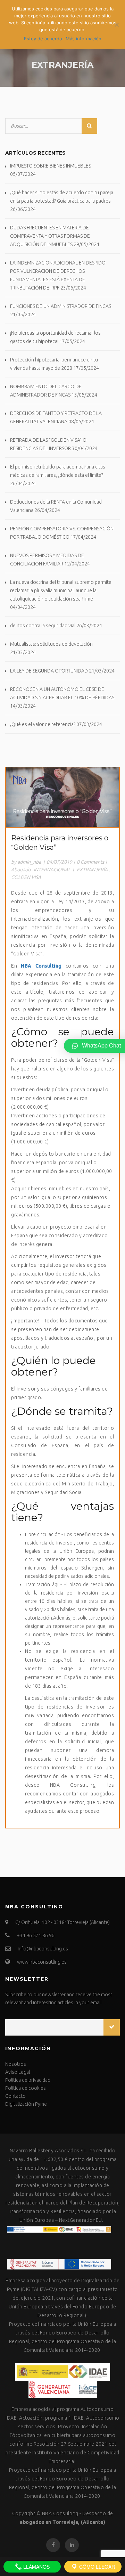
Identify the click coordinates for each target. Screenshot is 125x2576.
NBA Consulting (60, 2513)
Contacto (15, 2096)
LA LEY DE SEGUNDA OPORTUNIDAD (49, 671)
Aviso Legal (18, 2072)
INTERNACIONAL (52, 870)
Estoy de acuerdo (43, 39)
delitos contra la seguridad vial (43, 626)
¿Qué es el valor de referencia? (43, 724)
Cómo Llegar (96, 2567)
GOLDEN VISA (26, 877)
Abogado (21, 870)
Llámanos (36, 2567)
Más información (84, 39)
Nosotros (16, 2064)
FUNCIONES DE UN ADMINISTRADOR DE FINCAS (61, 306)
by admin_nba (26, 862)
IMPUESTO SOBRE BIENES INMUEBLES (51, 166)
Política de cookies (26, 2088)
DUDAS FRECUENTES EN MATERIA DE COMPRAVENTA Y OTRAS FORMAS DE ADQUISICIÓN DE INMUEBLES (50, 236)
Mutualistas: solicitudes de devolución (51, 644)
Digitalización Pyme (26, 2104)
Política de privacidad (28, 2080)
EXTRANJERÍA (92, 870)
